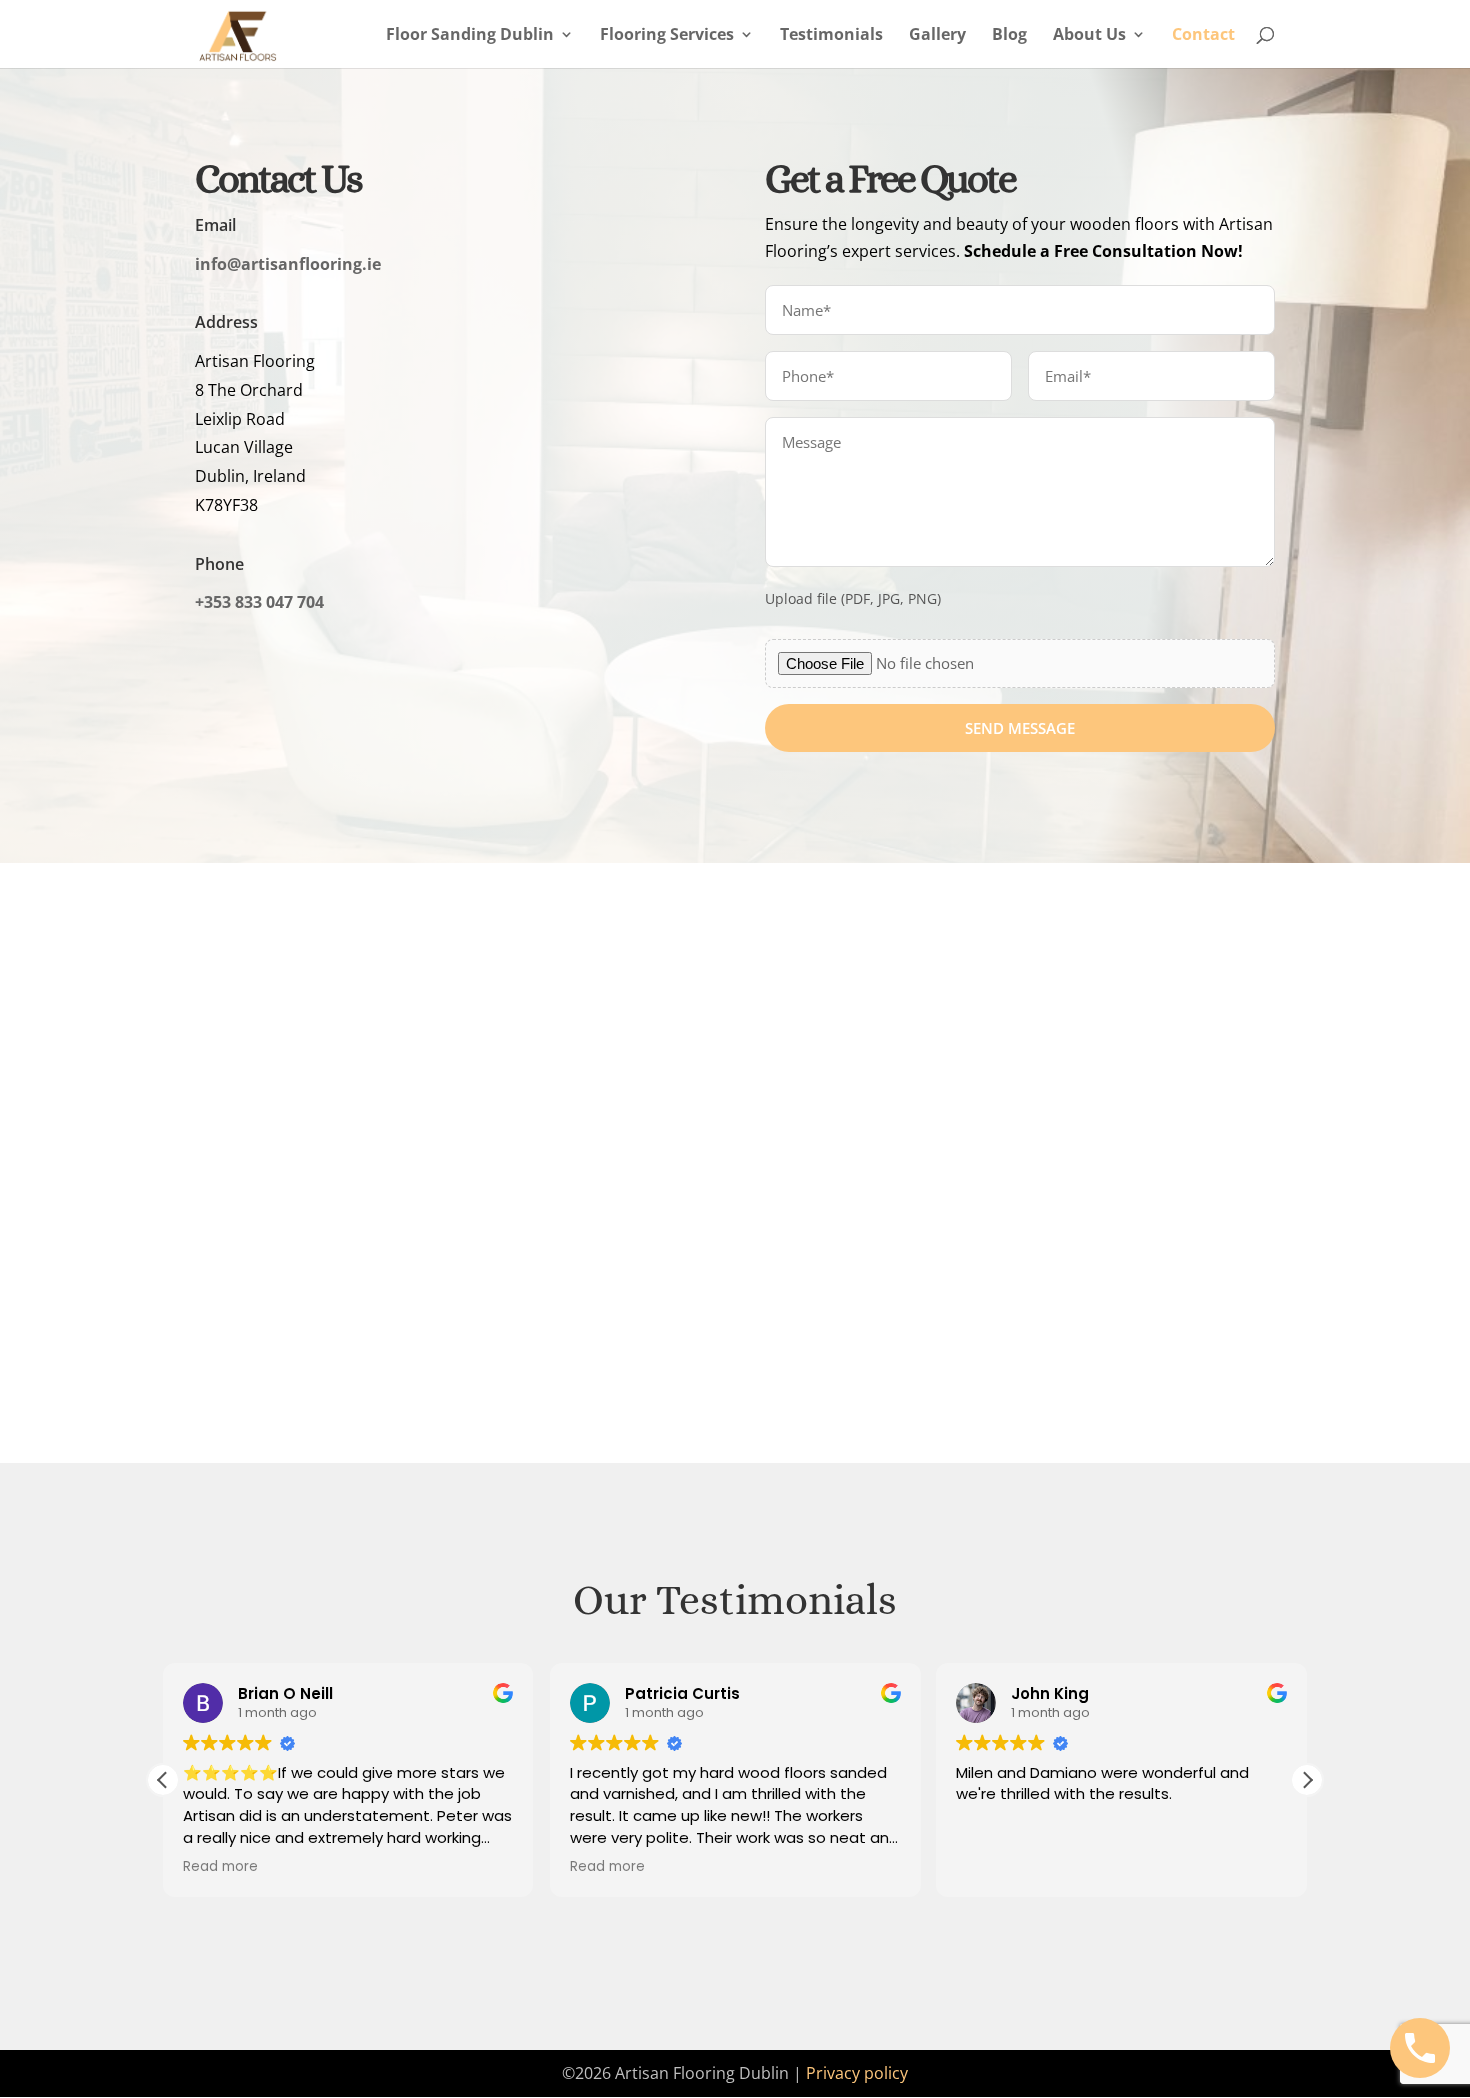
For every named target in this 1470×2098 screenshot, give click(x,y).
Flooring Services (667, 36)
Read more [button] (220, 1867)
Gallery (937, 36)
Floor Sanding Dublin (470, 36)
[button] (1307, 1780)
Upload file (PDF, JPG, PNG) (853, 599)
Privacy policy (857, 2073)
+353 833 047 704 (259, 602)
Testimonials (831, 36)
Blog (1009, 36)
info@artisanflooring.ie (288, 264)
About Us (1089, 36)
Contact (1203, 36)
